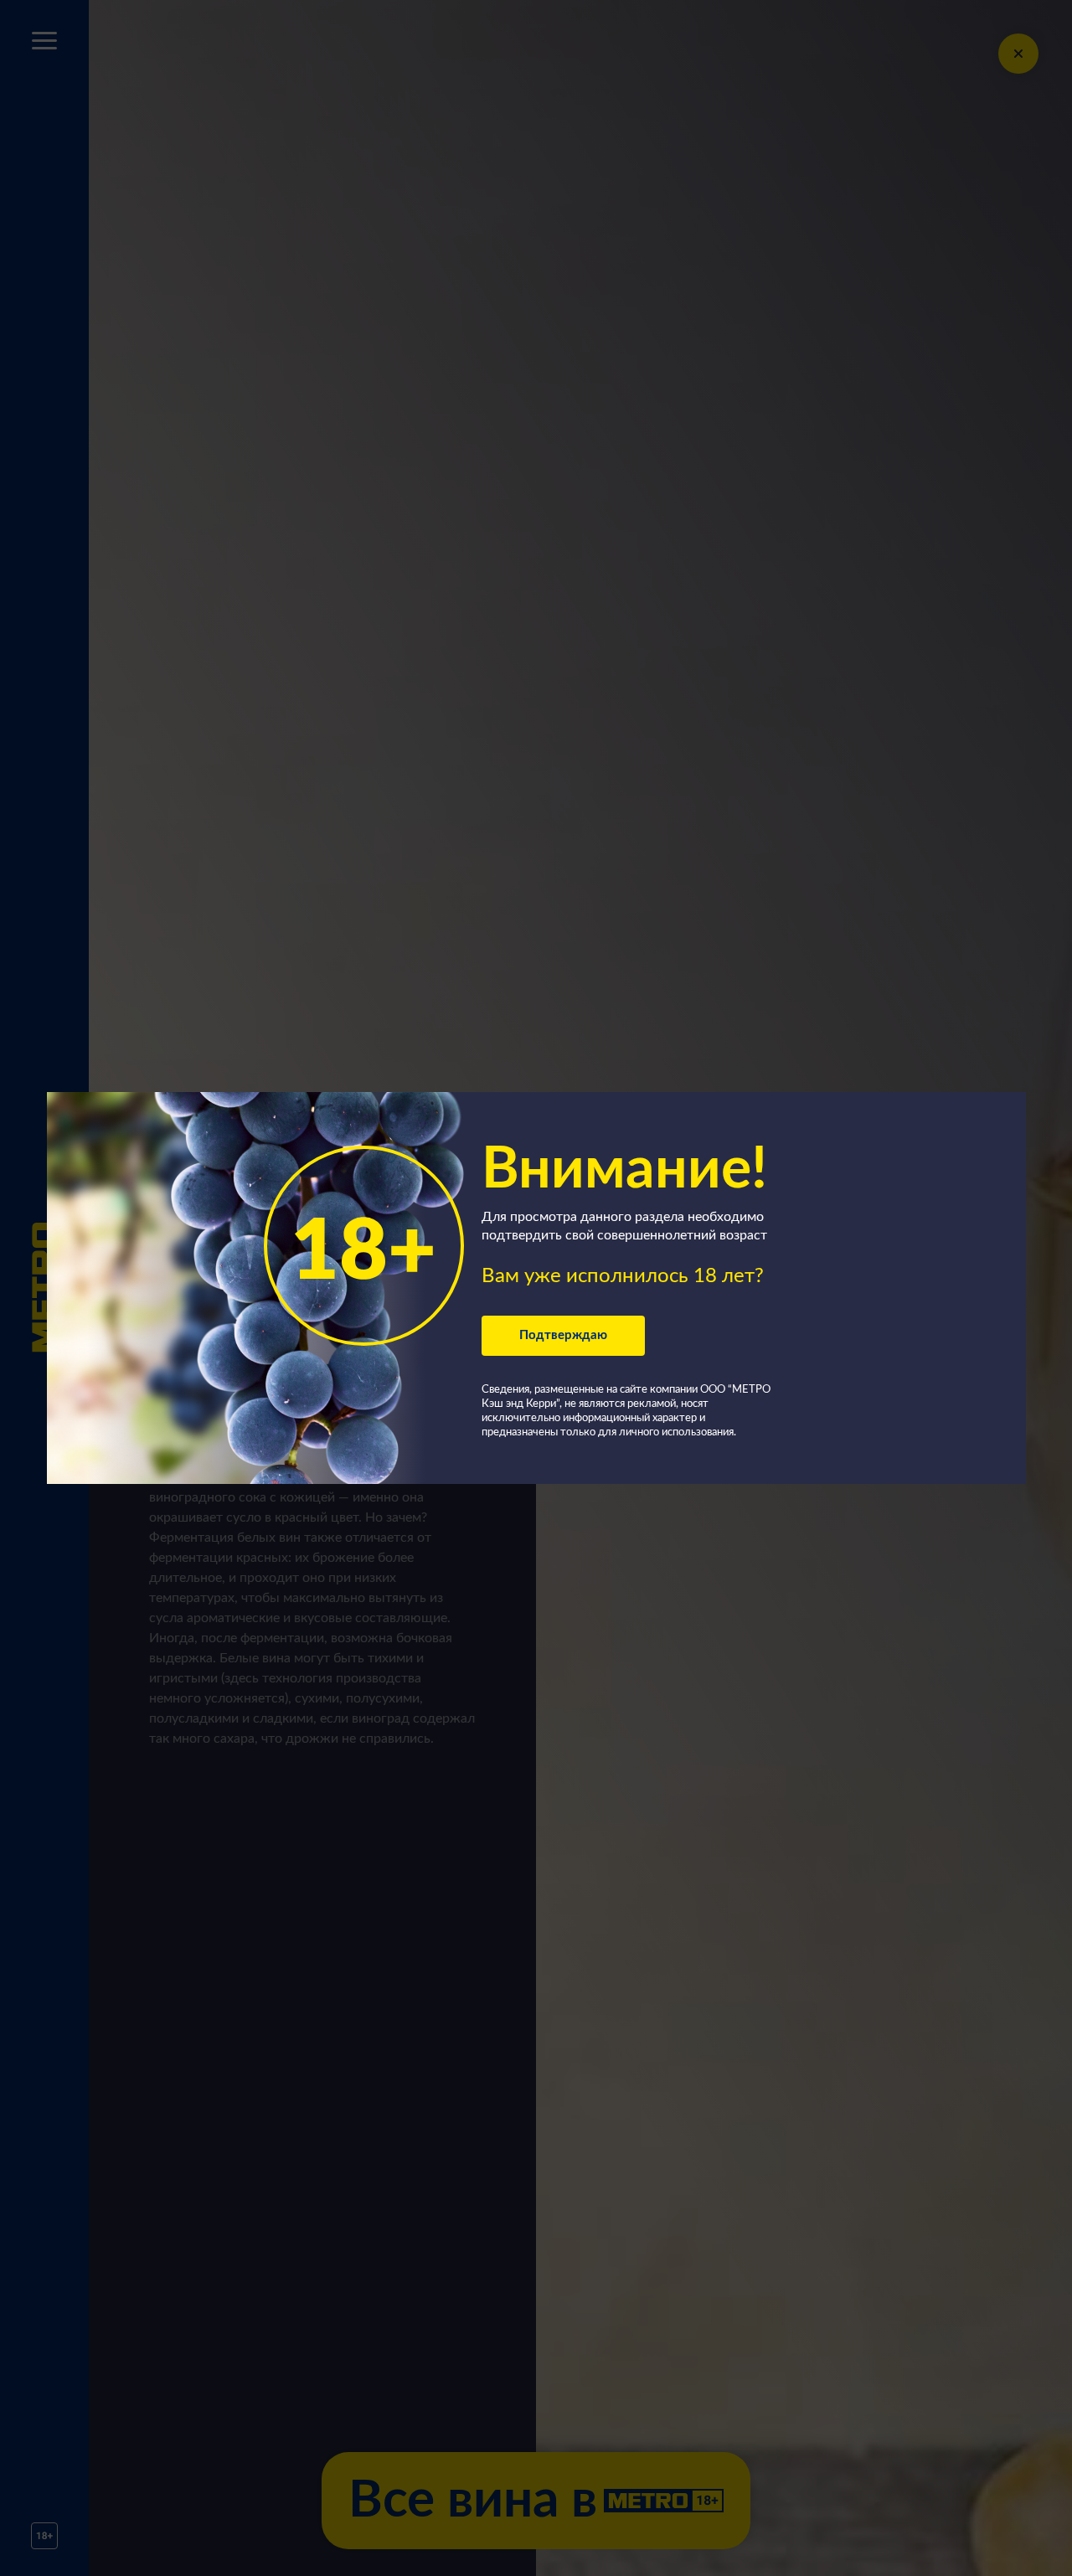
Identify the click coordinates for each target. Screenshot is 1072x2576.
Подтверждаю (563, 1335)
